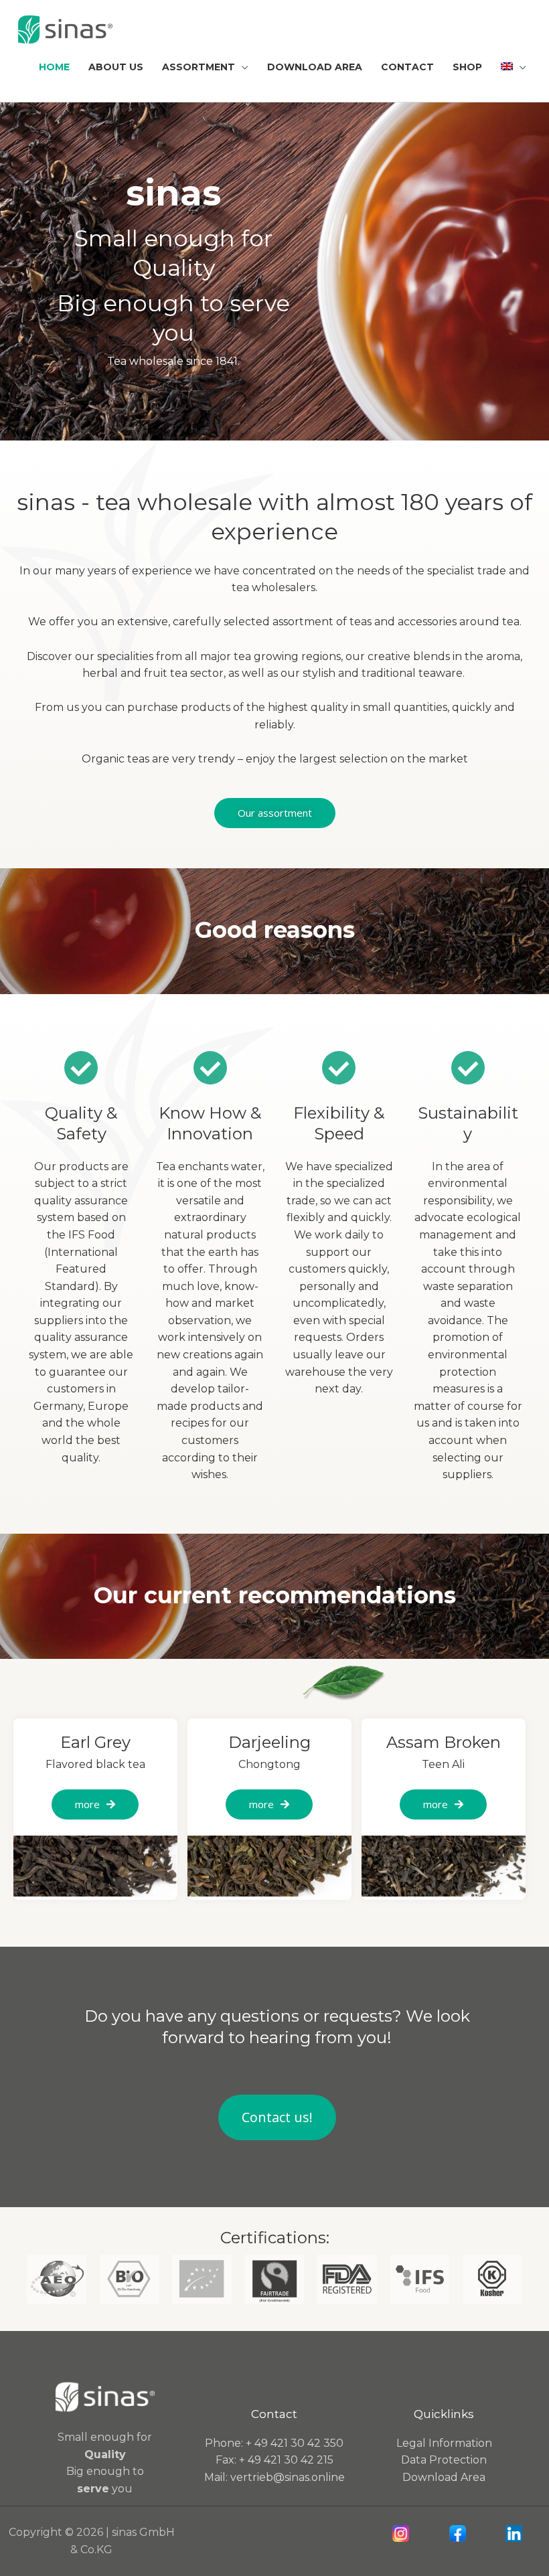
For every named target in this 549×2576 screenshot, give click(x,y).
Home (54, 67)
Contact (407, 67)
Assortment (199, 67)
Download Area (315, 67)
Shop (467, 67)
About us (116, 67)
